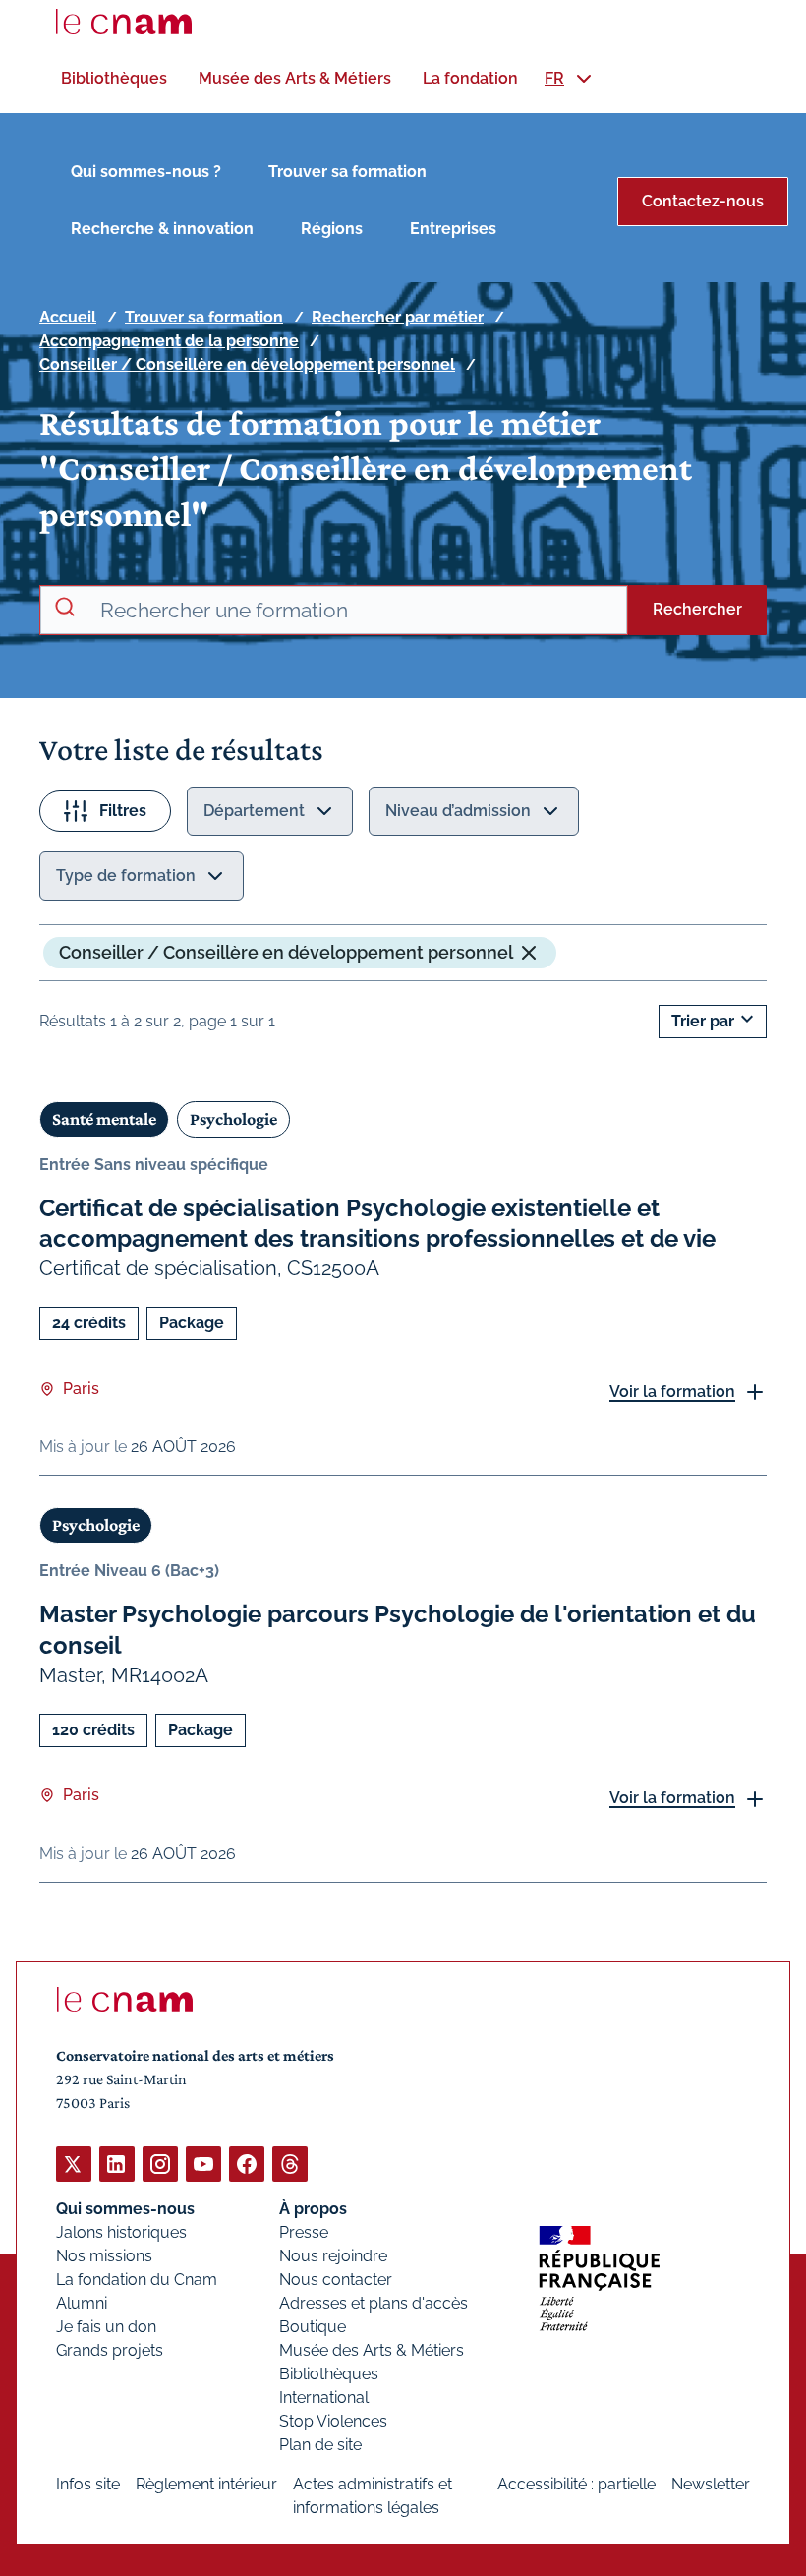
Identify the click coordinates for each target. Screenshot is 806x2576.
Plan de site (320, 2445)
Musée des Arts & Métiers (372, 2350)
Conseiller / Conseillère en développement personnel (247, 364)
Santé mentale (104, 1119)
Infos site (88, 2484)
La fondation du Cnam (137, 2280)
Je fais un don (106, 2327)
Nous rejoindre (333, 2256)
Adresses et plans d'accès (374, 2303)
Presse (304, 2232)
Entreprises (453, 229)
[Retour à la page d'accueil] (124, 22)
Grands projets (110, 2350)
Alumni (82, 2303)
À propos (313, 2209)
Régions (332, 229)
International (324, 2398)
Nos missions (104, 2256)
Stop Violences (333, 2421)
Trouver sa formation (347, 172)
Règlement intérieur (206, 2484)
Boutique (313, 2327)
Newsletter (711, 2484)
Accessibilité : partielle (576, 2484)
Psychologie (233, 1119)
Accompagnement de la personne (169, 341)
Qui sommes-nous (125, 2209)
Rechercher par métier (398, 317)
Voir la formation (672, 1392)
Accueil (68, 317)
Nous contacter (336, 2280)
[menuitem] (114, 78)
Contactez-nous (703, 201)
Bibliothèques (329, 2374)
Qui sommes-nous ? (146, 172)
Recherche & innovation (162, 229)
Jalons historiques (121, 2232)
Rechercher (697, 609)
